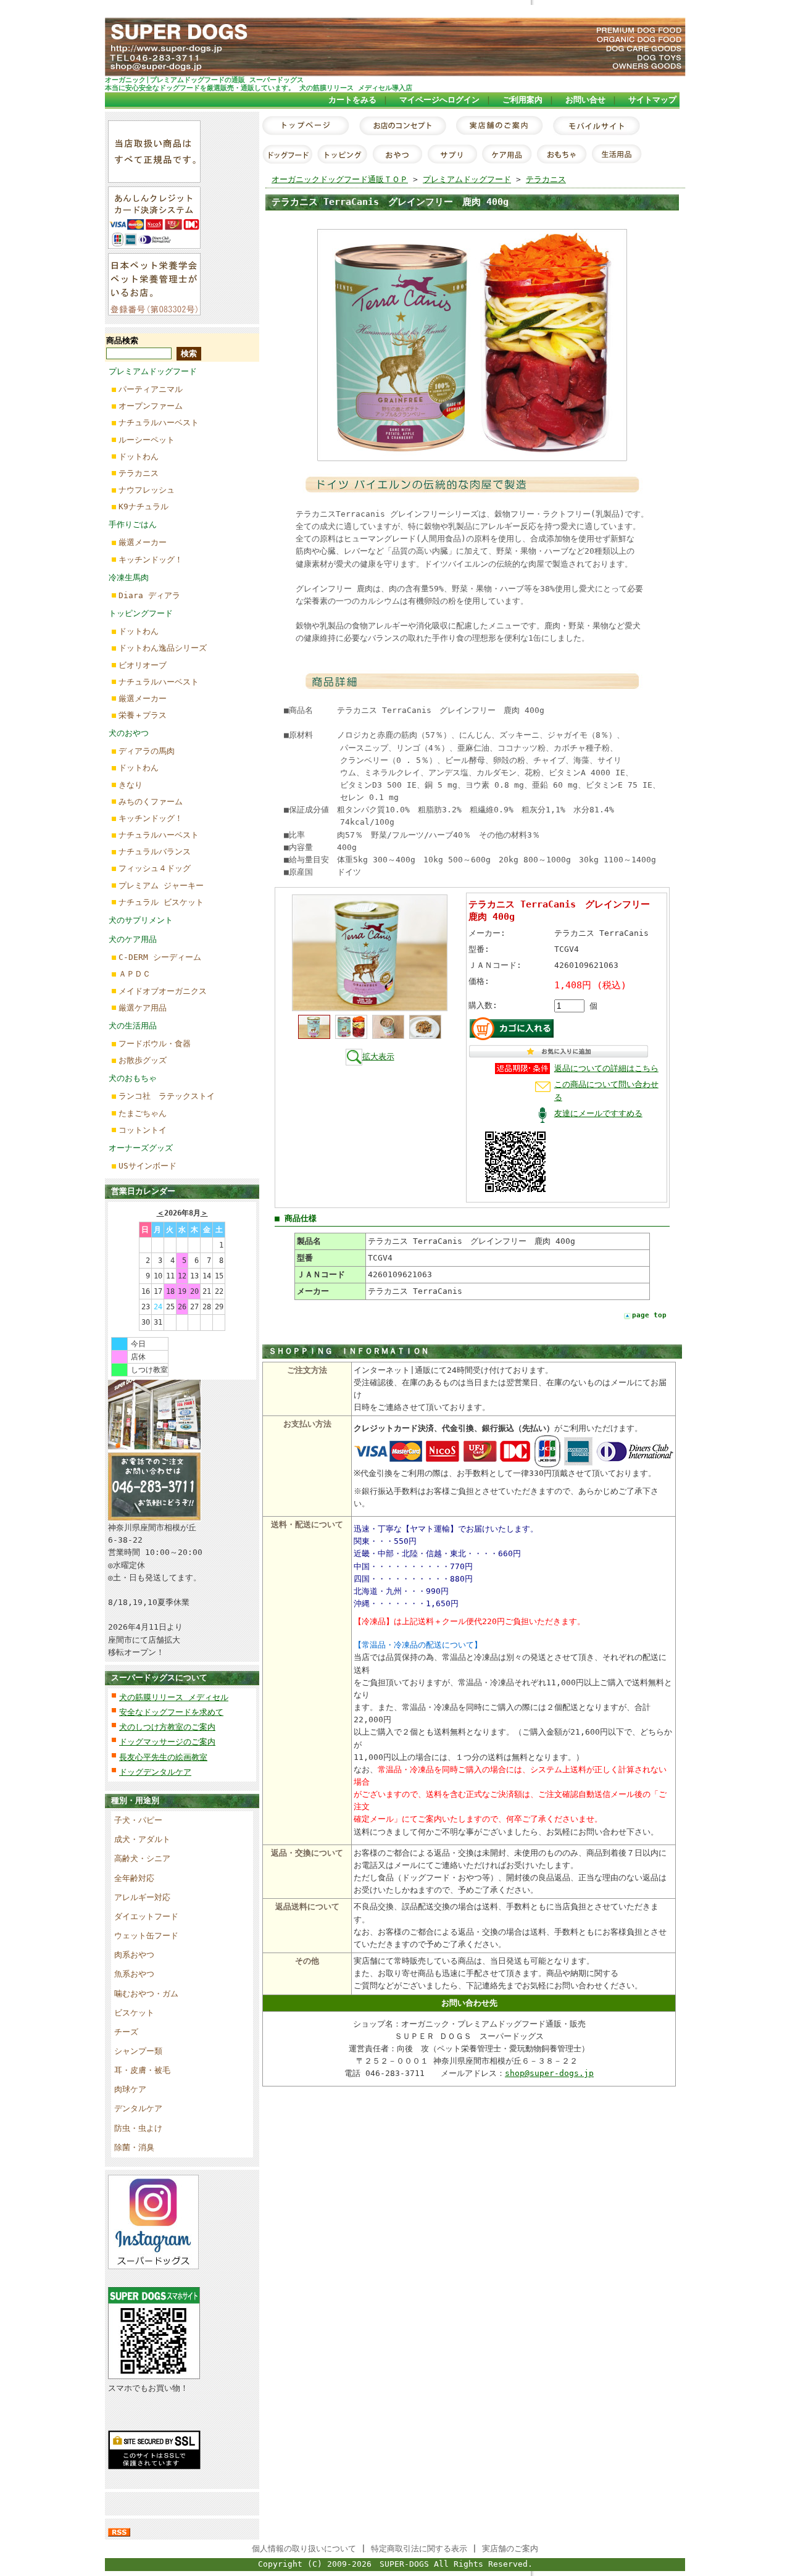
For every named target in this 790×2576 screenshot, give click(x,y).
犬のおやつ (129, 733)
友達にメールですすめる (598, 1113)
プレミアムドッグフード (153, 371)
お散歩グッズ (143, 1060)
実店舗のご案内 (510, 2549)
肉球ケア (130, 2089)
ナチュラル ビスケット (161, 902)
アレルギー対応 (142, 1897)
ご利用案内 (522, 100)
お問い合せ (585, 100)
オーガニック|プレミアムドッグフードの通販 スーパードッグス (204, 80)
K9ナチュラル (143, 506)
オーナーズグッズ (141, 1148)
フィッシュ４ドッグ (155, 868)
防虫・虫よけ (138, 2128)
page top (649, 1315)
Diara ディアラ (149, 595)
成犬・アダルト (142, 1839)
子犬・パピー (138, 1820)
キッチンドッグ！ (151, 560)
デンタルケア (138, 2108)
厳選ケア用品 (143, 1008)
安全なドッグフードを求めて (171, 1712)
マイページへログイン (439, 100)
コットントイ (143, 1130)
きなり (131, 785)
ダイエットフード (146, 1916)
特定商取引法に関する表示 (419, 2549)
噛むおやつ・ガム (146, 1994)
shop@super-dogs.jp (549, 2073)
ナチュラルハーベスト (159, 423)
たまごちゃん (143, 1113)
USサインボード (148, 1166)
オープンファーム (151, 406)
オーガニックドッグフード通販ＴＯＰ (340, 179)
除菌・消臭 (134, 2147)
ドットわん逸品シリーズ (163, 648)
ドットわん (139, 456)
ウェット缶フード (146, 1936)
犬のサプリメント (141, 920)
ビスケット (134, 2013)
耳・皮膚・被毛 (142, 2070)
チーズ (126, 2032)
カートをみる (352, 100)
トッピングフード (141, 613)
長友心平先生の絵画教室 (163, 1757)
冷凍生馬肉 (129, 577)
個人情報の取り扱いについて (304, 2549)
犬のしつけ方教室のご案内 (167, 1727)
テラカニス (139, 473)
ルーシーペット (147, 440)
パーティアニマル (151, 389)
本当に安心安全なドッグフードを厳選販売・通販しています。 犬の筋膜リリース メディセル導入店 (259, 88)
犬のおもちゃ (133, 1078)
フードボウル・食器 (155, 1044)
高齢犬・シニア (142, 1858)
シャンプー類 (138, 2051)
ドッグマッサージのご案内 (167, 1742)
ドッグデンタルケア (155, 1772)
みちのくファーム (151, 802)
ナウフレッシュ (147, 490)
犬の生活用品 (133, 1026)
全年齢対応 (134, 1878)
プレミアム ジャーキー (161, 886)
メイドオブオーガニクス (163, 991)
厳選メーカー (143, 542)
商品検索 (122, 340)
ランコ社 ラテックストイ (167, 1096)
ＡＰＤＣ (135, 974)
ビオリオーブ (143, 665)
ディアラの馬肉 (147, 751)
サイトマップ (652, 100)
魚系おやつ (134, 1974)
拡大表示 (378, 1057)
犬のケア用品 (133, 939)
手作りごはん (133, 524)
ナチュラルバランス (155, 852)
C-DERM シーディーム (160, 957)
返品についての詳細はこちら (606, 1068)
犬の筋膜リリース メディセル (174, 1697)
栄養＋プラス (143, 715)
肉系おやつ (134, 1955)
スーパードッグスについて (159, 1678)
